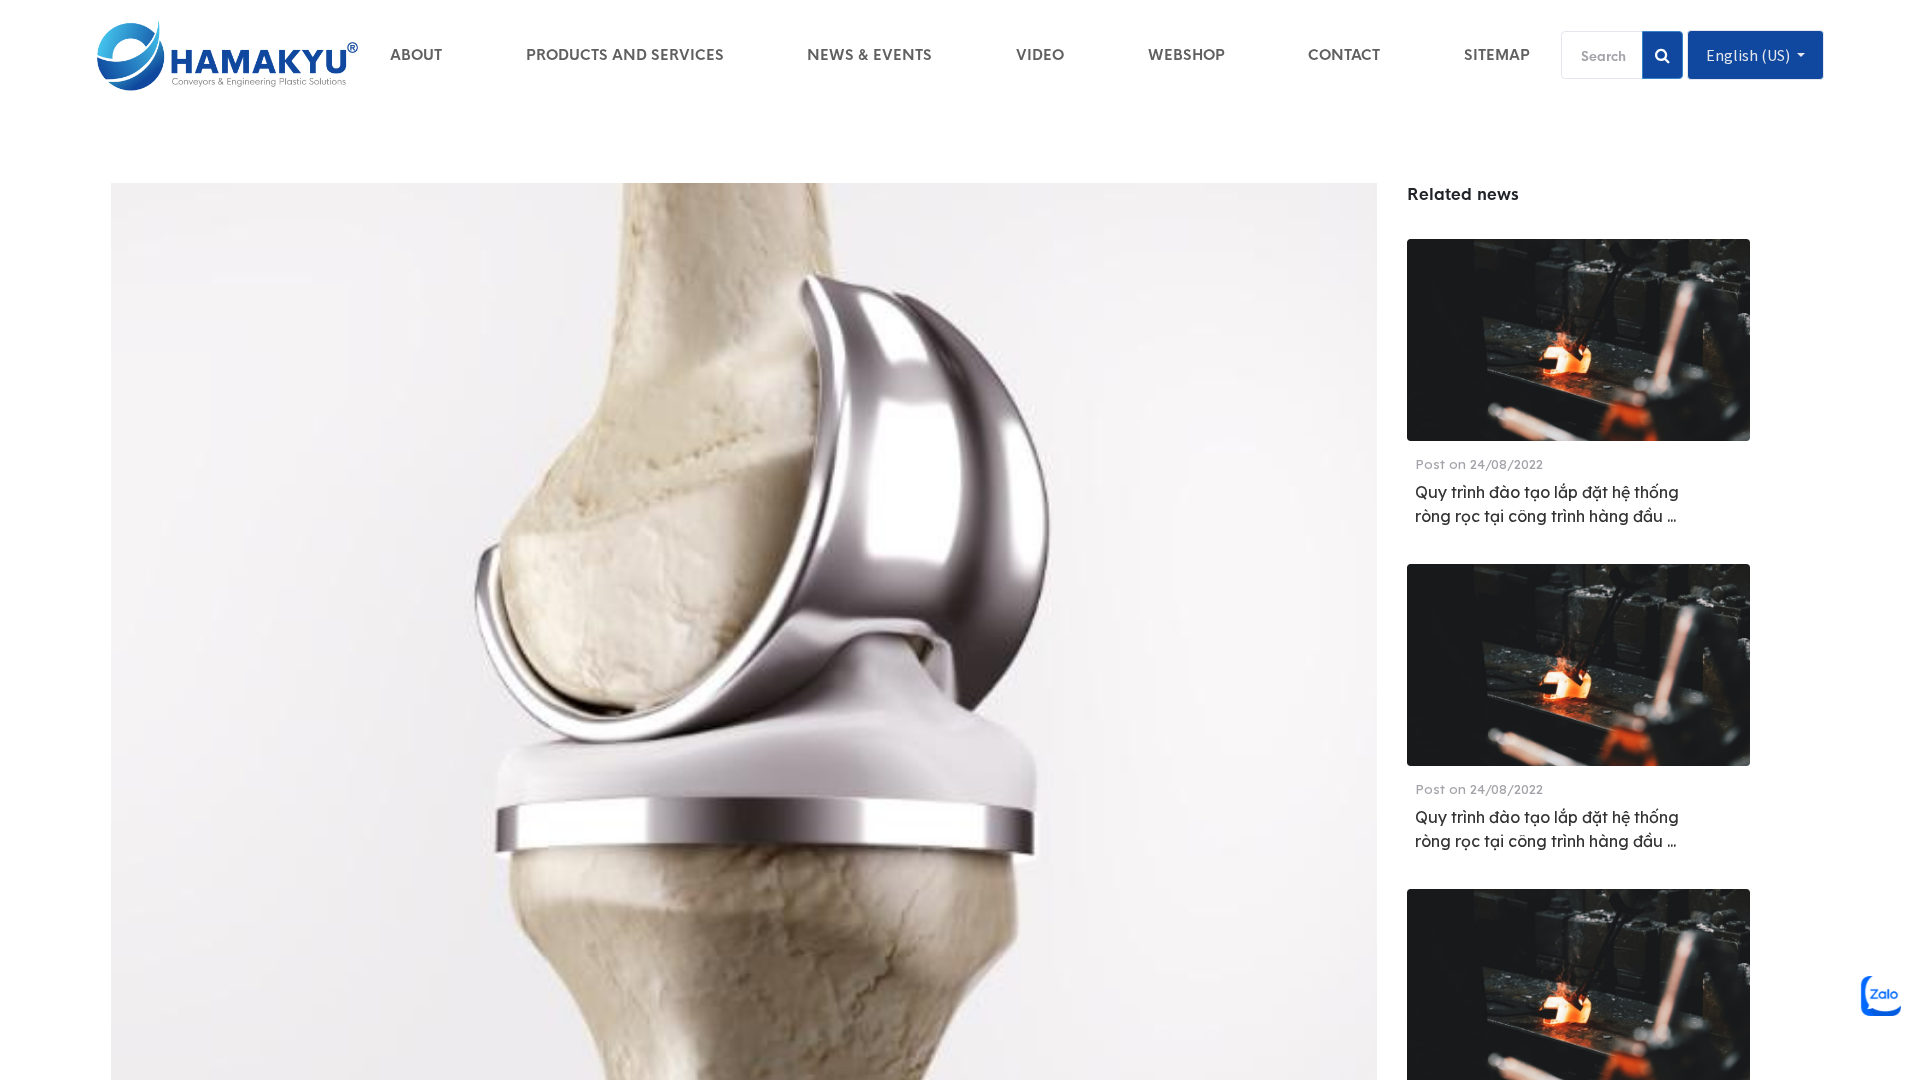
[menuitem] (416, 55)
